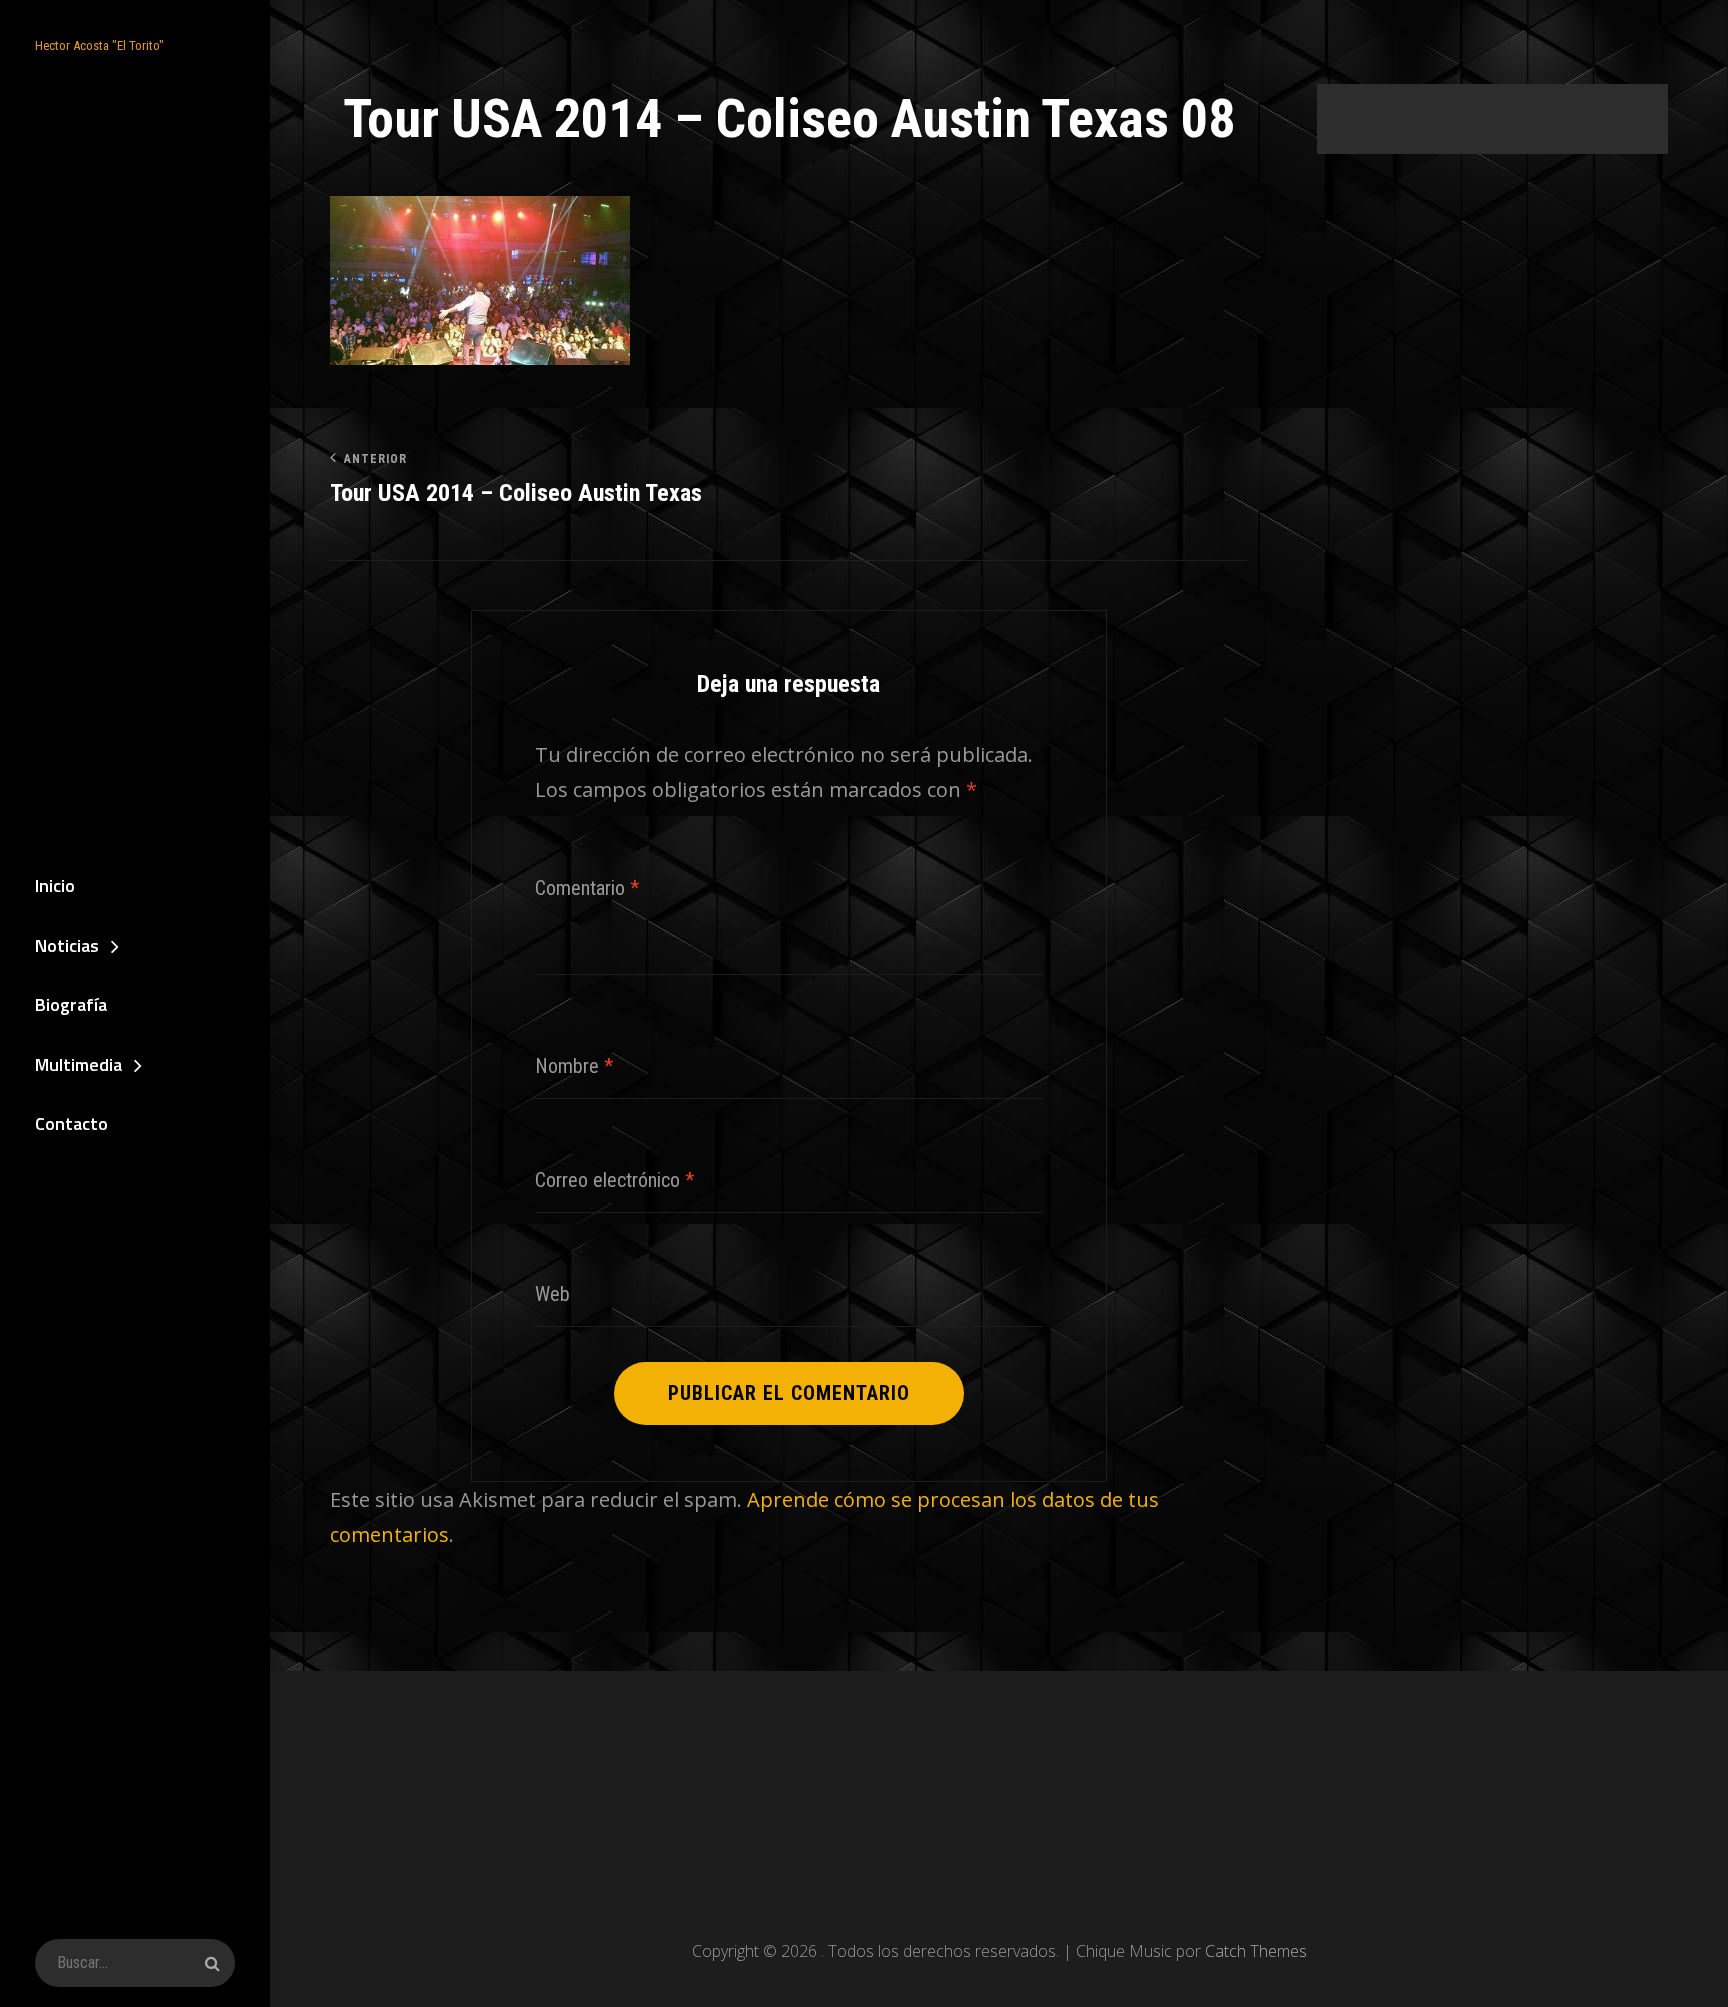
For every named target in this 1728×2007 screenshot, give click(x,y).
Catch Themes (1256, 1951)
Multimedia (78, 1064)
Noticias (67, 945)
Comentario (587, 888)
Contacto (71, 1123)
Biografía (71, 1004)
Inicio (55, 885)
